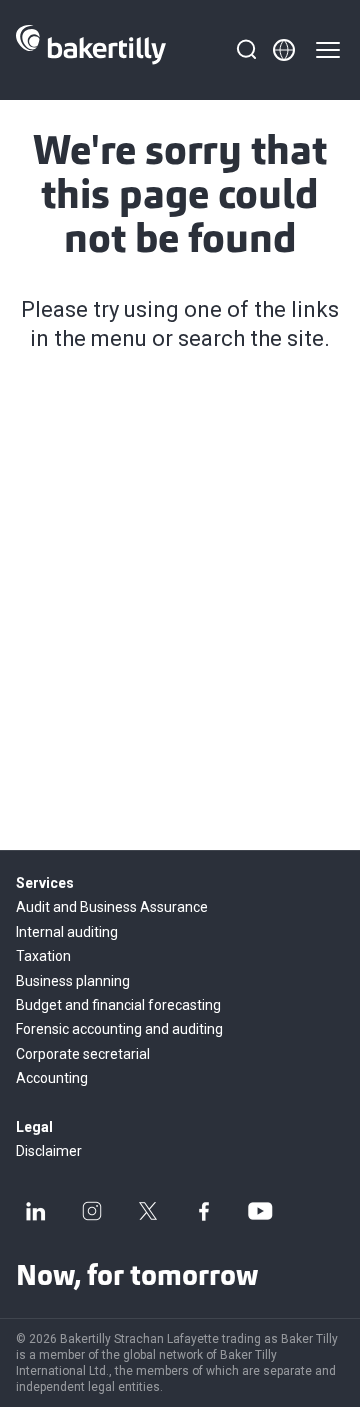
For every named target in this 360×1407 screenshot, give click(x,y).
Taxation (43, 956)
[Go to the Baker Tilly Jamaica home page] (91, 50)
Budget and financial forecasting (118, 1005)
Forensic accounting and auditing (119, 1029)
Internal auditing (67, 932)
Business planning (73, 981)
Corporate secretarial (83, 1054)
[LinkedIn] (36, 1211)
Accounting (52, 1078)
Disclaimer (49, 1151)
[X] (148, 1211)
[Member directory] (284, 50)
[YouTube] (260, 1211)
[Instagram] (92, 1211)
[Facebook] (204, 1211)
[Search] (246, 50)
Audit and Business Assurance (112, 907)
